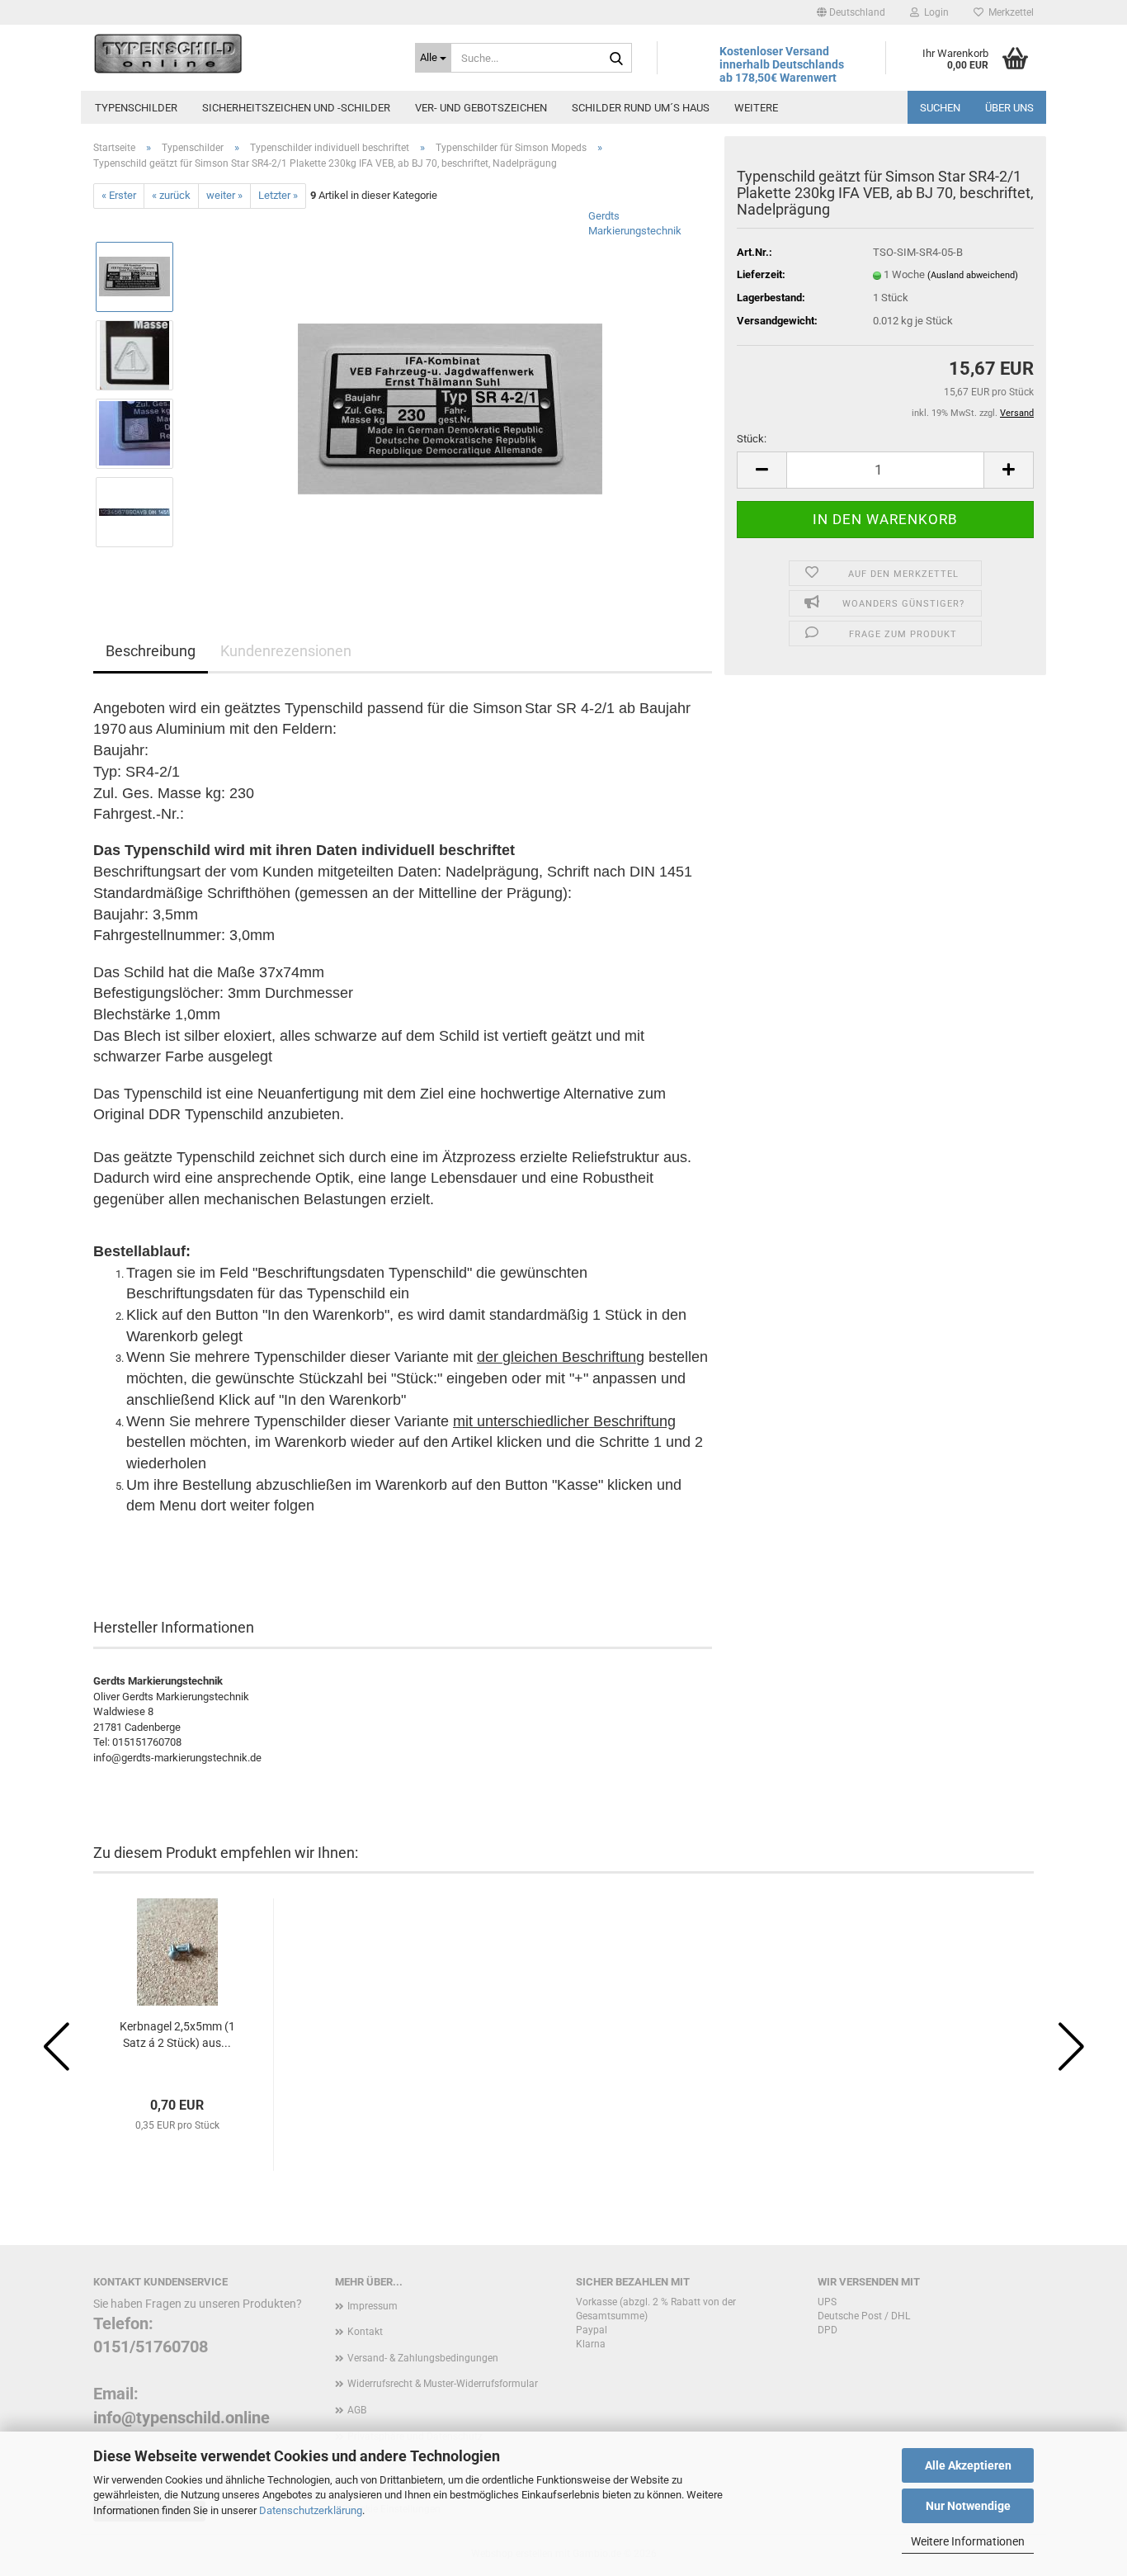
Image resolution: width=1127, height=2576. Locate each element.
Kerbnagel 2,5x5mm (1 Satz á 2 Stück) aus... (177, 2035)
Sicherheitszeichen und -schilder (296, 108)
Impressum (373, 2306)
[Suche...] (616, 59)
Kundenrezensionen (286, 651)
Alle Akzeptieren (968, 2465)
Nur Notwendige (968, 2506)
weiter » (224, 195)
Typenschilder (136, 108)
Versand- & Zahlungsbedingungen (423, 2358)
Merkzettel (1009, 12)
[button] (851, 12)
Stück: (752, 439)
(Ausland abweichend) (973, 275)
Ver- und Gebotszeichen (481, 108)
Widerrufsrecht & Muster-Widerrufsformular (443, 2384)
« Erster (119, 195)
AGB (357, 2410)
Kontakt (365, 2332)
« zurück (171, 195)
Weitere (756, 108)
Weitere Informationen (968, 2541)
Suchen (940, 108)
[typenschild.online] (242, 54)
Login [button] (934, 12)
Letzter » (278, 195)
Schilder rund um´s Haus (641, 108)
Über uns (1009, 108)
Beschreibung (151, 651)
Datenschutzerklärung (311, 2510)
